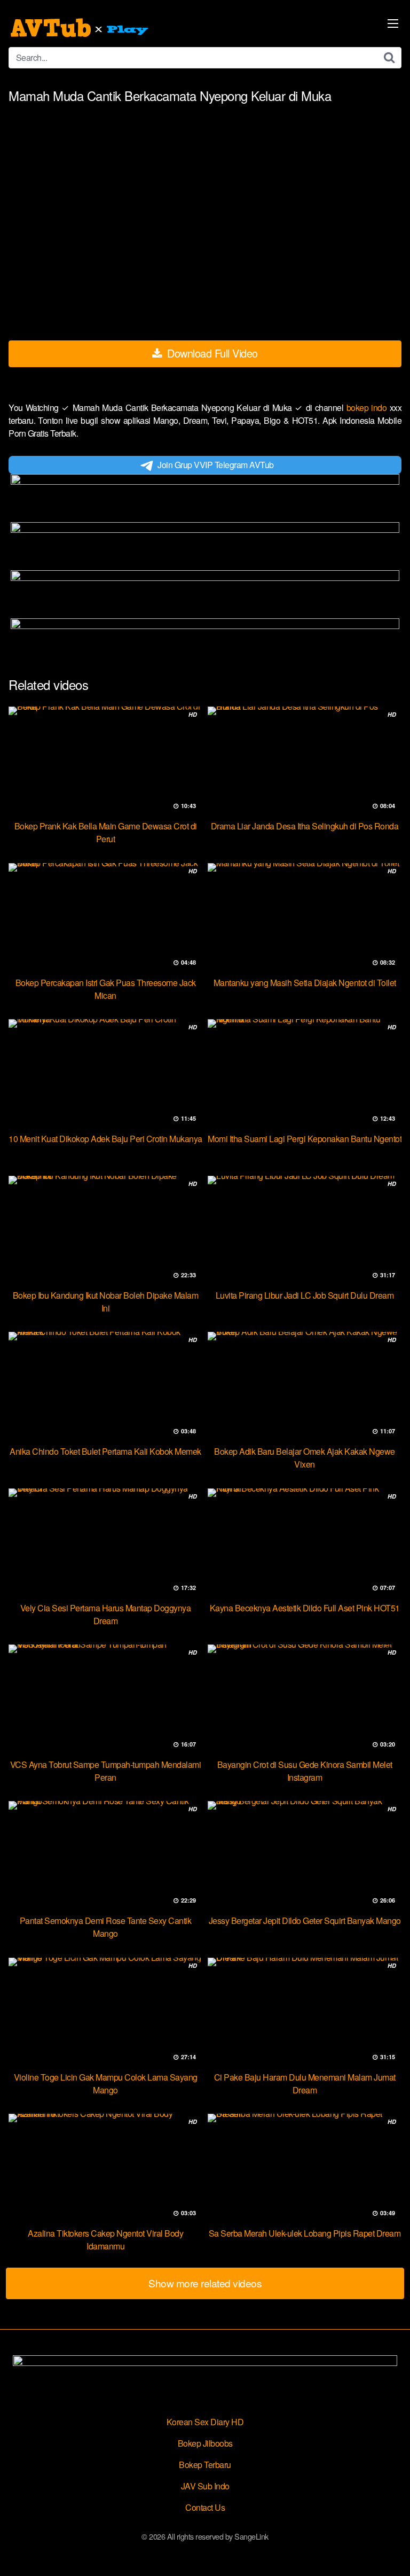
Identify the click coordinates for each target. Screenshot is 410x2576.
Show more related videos (205, 2283)
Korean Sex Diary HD (205, 2422)
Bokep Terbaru (205, 2465)
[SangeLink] (81, 28)
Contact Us (205, 2507)
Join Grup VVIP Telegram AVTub (216, 465)
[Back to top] (391, 2552)
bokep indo (368, 408)
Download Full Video (211, 353)
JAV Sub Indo (205, 2486)
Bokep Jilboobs (205, 2443)
